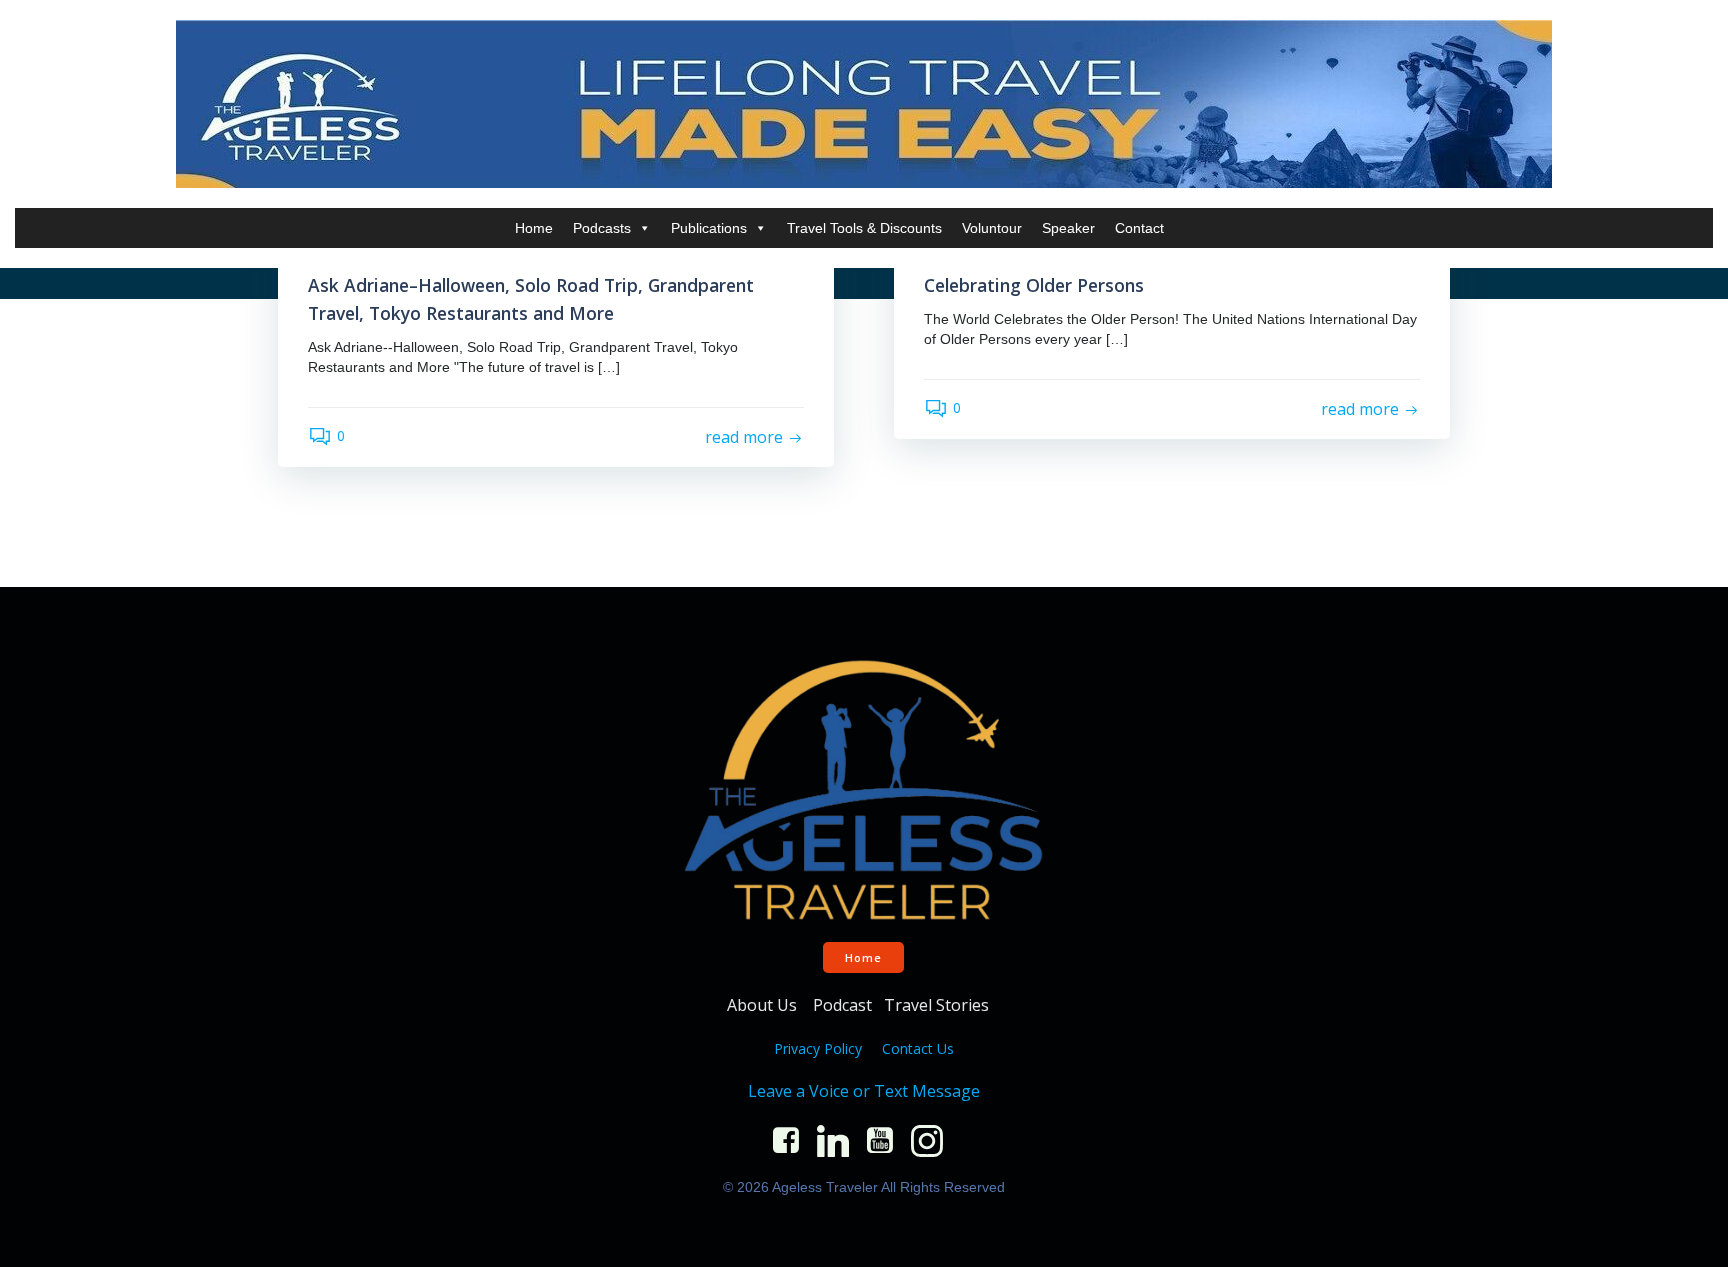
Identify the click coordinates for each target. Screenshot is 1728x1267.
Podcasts (602, 228)
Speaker (1068, 228)
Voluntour (992, 228)
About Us (764, 1005)
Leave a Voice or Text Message (864, 1091)
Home (534, 228)
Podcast (842, 1005)
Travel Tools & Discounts (864, 228)
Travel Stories (938, 1005)
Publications (709, 228)
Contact (1139, 228)
